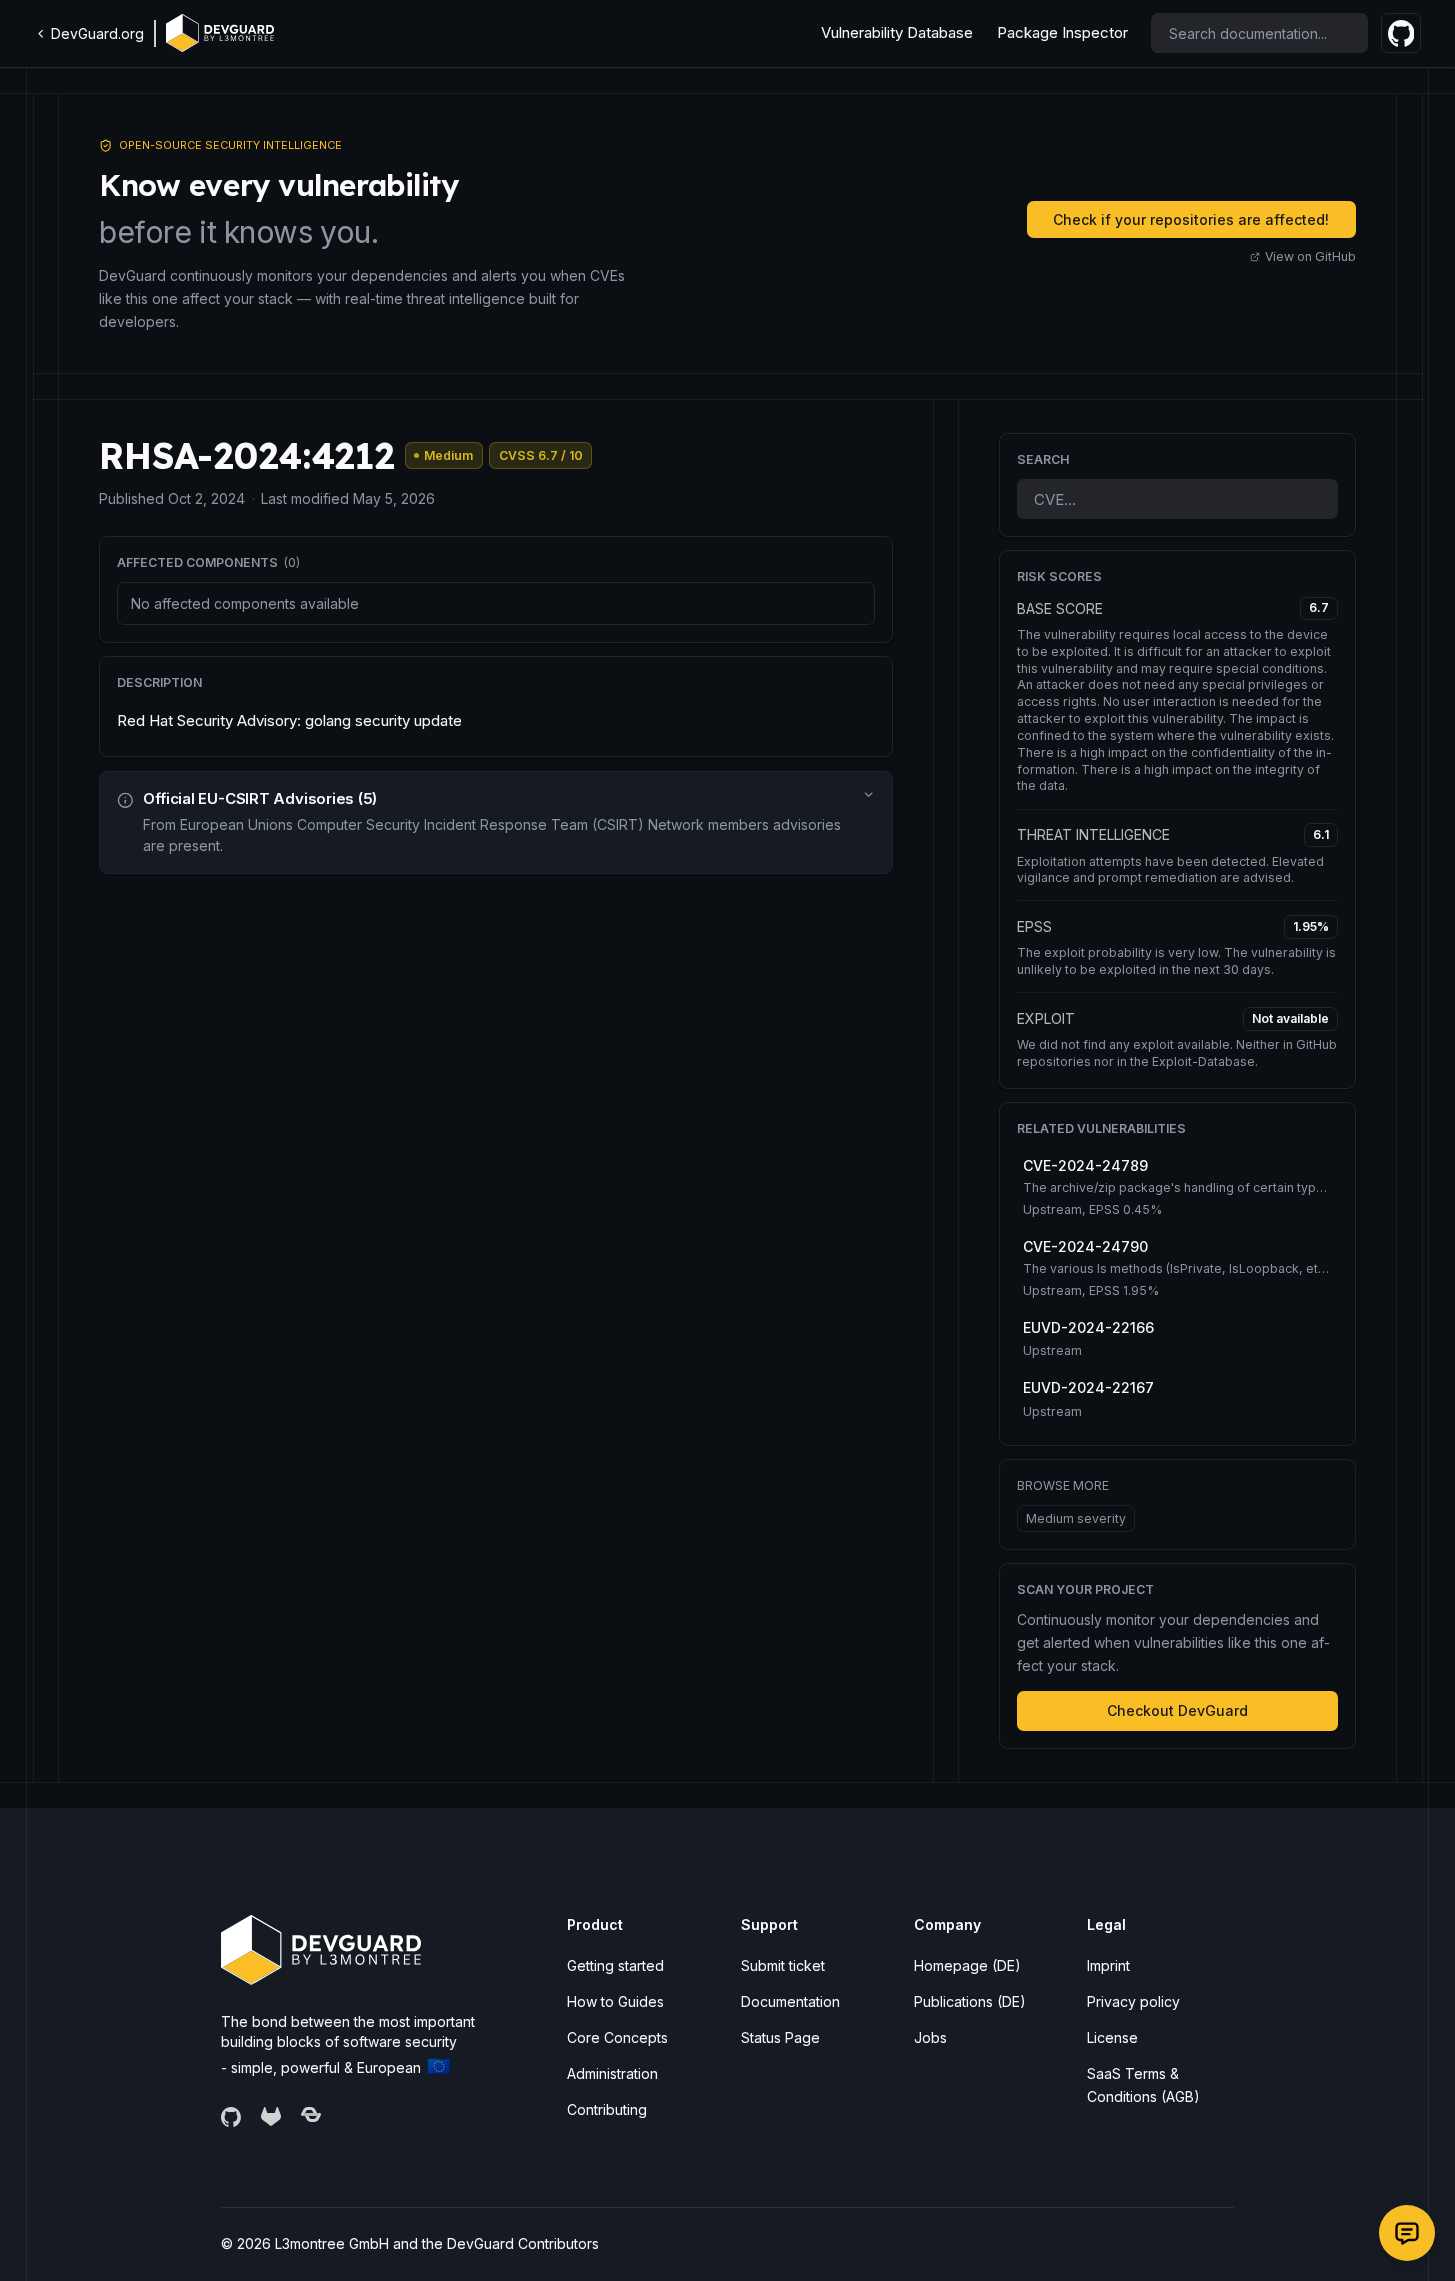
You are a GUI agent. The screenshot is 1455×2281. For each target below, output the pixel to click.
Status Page (780, 2037)
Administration (612, 2073)
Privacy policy (1133, 2001)
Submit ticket (783, 1965)
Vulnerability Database (897, 32)
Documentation (790, 2001)
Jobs (930, 2037)
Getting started (615, 1965)
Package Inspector (1062, 32)
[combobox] (1259, 33)
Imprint (1108, 1965)
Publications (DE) (970, 2001)
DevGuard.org (97, 33)
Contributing (607, 2109)
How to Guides (615, 2001)
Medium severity (1076, 1518)
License (1112, 2037)
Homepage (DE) (967, 1965)
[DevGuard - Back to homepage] (220, 33)
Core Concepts (617, 2037)
